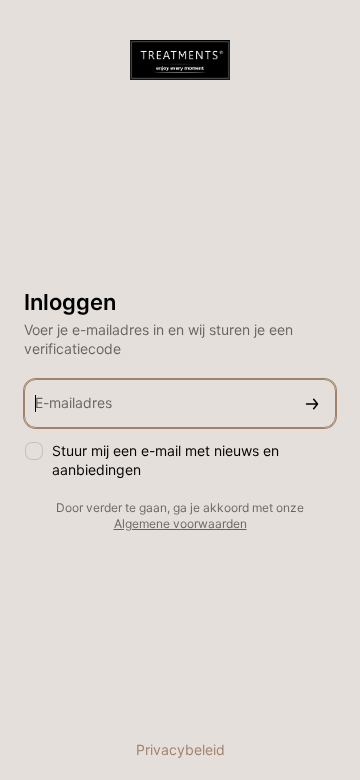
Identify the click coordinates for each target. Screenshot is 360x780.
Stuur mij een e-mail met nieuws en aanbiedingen (165, 460)
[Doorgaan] (312, 403)
